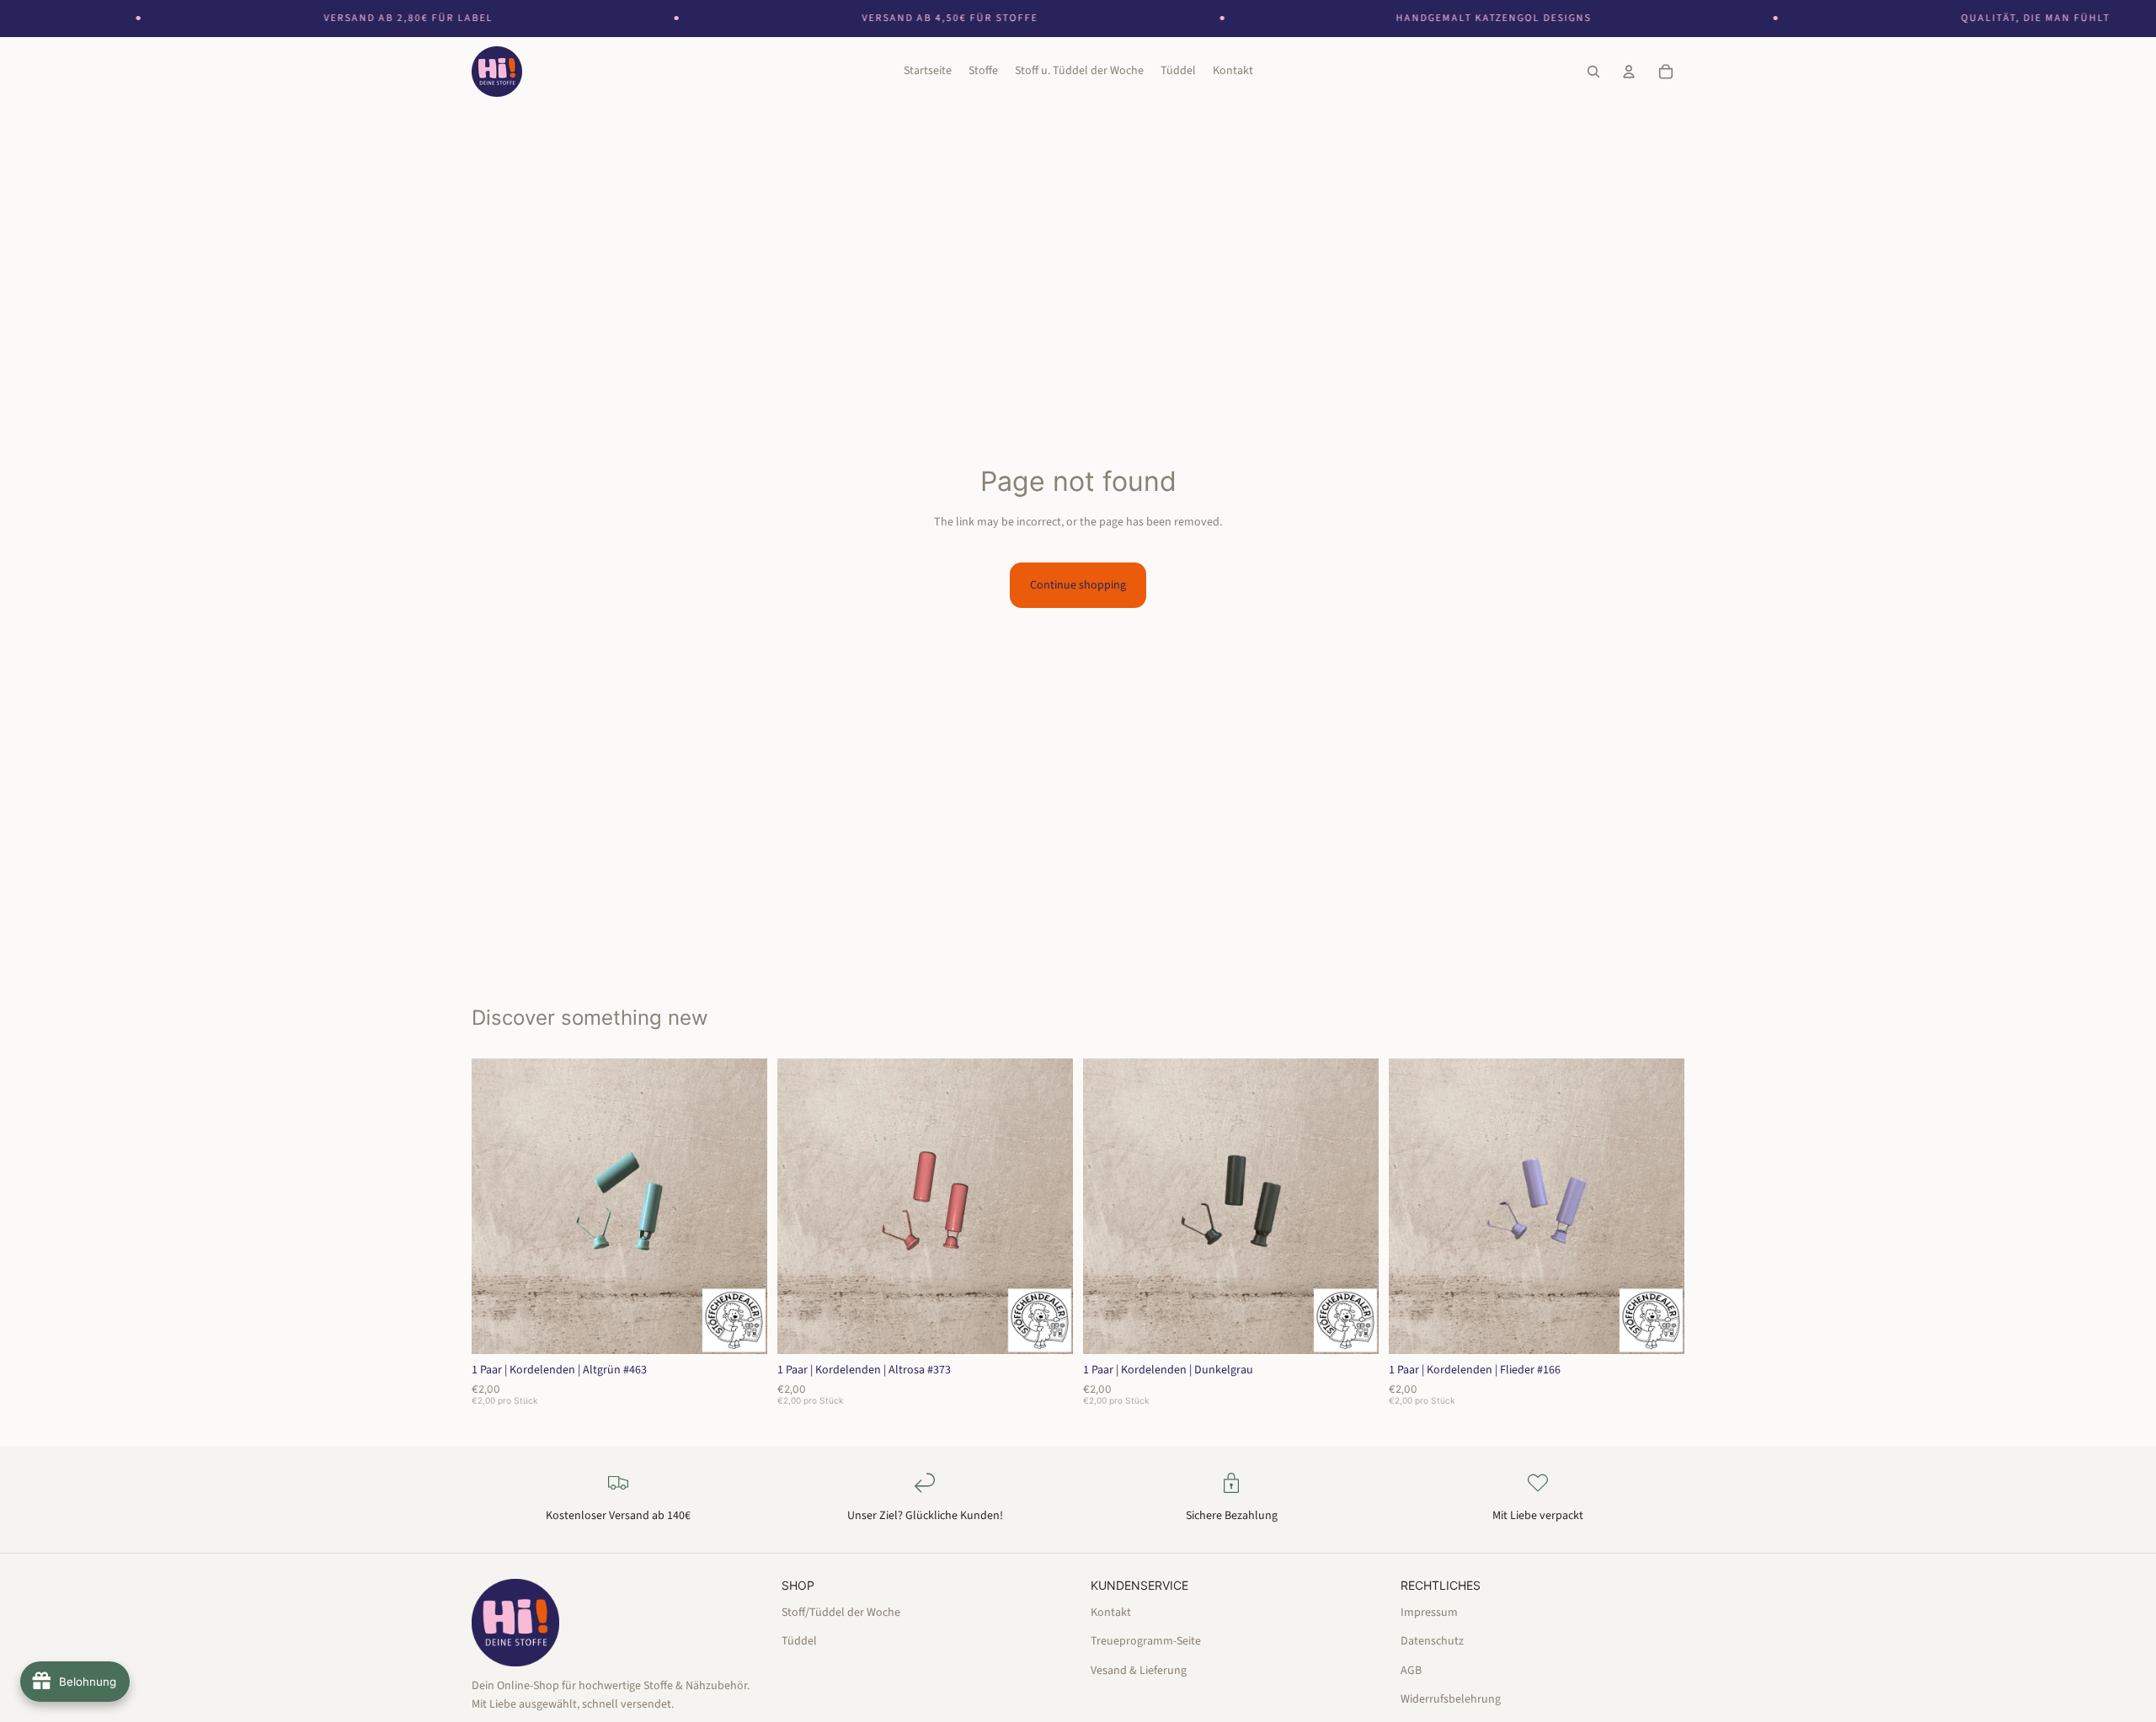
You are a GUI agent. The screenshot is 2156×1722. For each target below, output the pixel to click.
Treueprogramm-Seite (1146, 1641)
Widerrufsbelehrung (1451, 1699)
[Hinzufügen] (741, 1328)
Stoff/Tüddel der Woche (841, 1612)
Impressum (1429, 1612)
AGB (1411, 1670)
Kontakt (1111, 1612)
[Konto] (1629, 72)
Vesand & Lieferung (1139, 1670)
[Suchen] (1593, 72)
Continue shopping (1078, 585)
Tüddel (799, 1641)
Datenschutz (1432, 1641)
